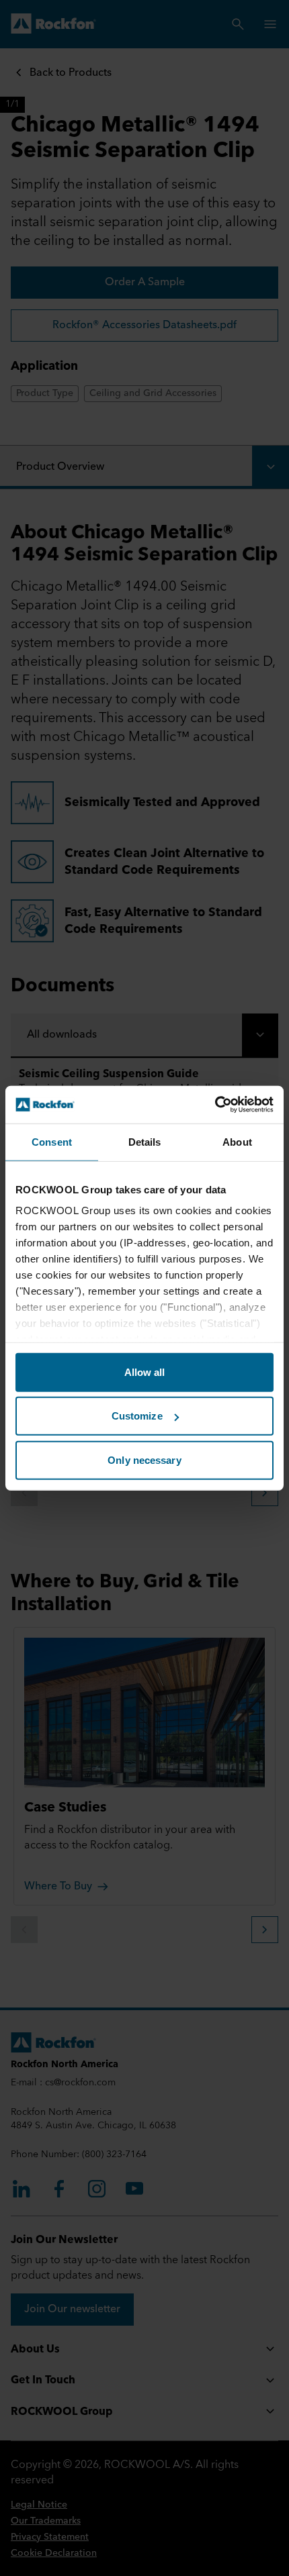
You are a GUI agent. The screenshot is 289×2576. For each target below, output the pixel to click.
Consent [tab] (52, 1141)
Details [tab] (145, 1141)
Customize (137, 1416)
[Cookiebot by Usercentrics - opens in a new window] (215, 1105)
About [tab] (237, 1141)
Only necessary (144, 1459)
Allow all (145, 1372)
